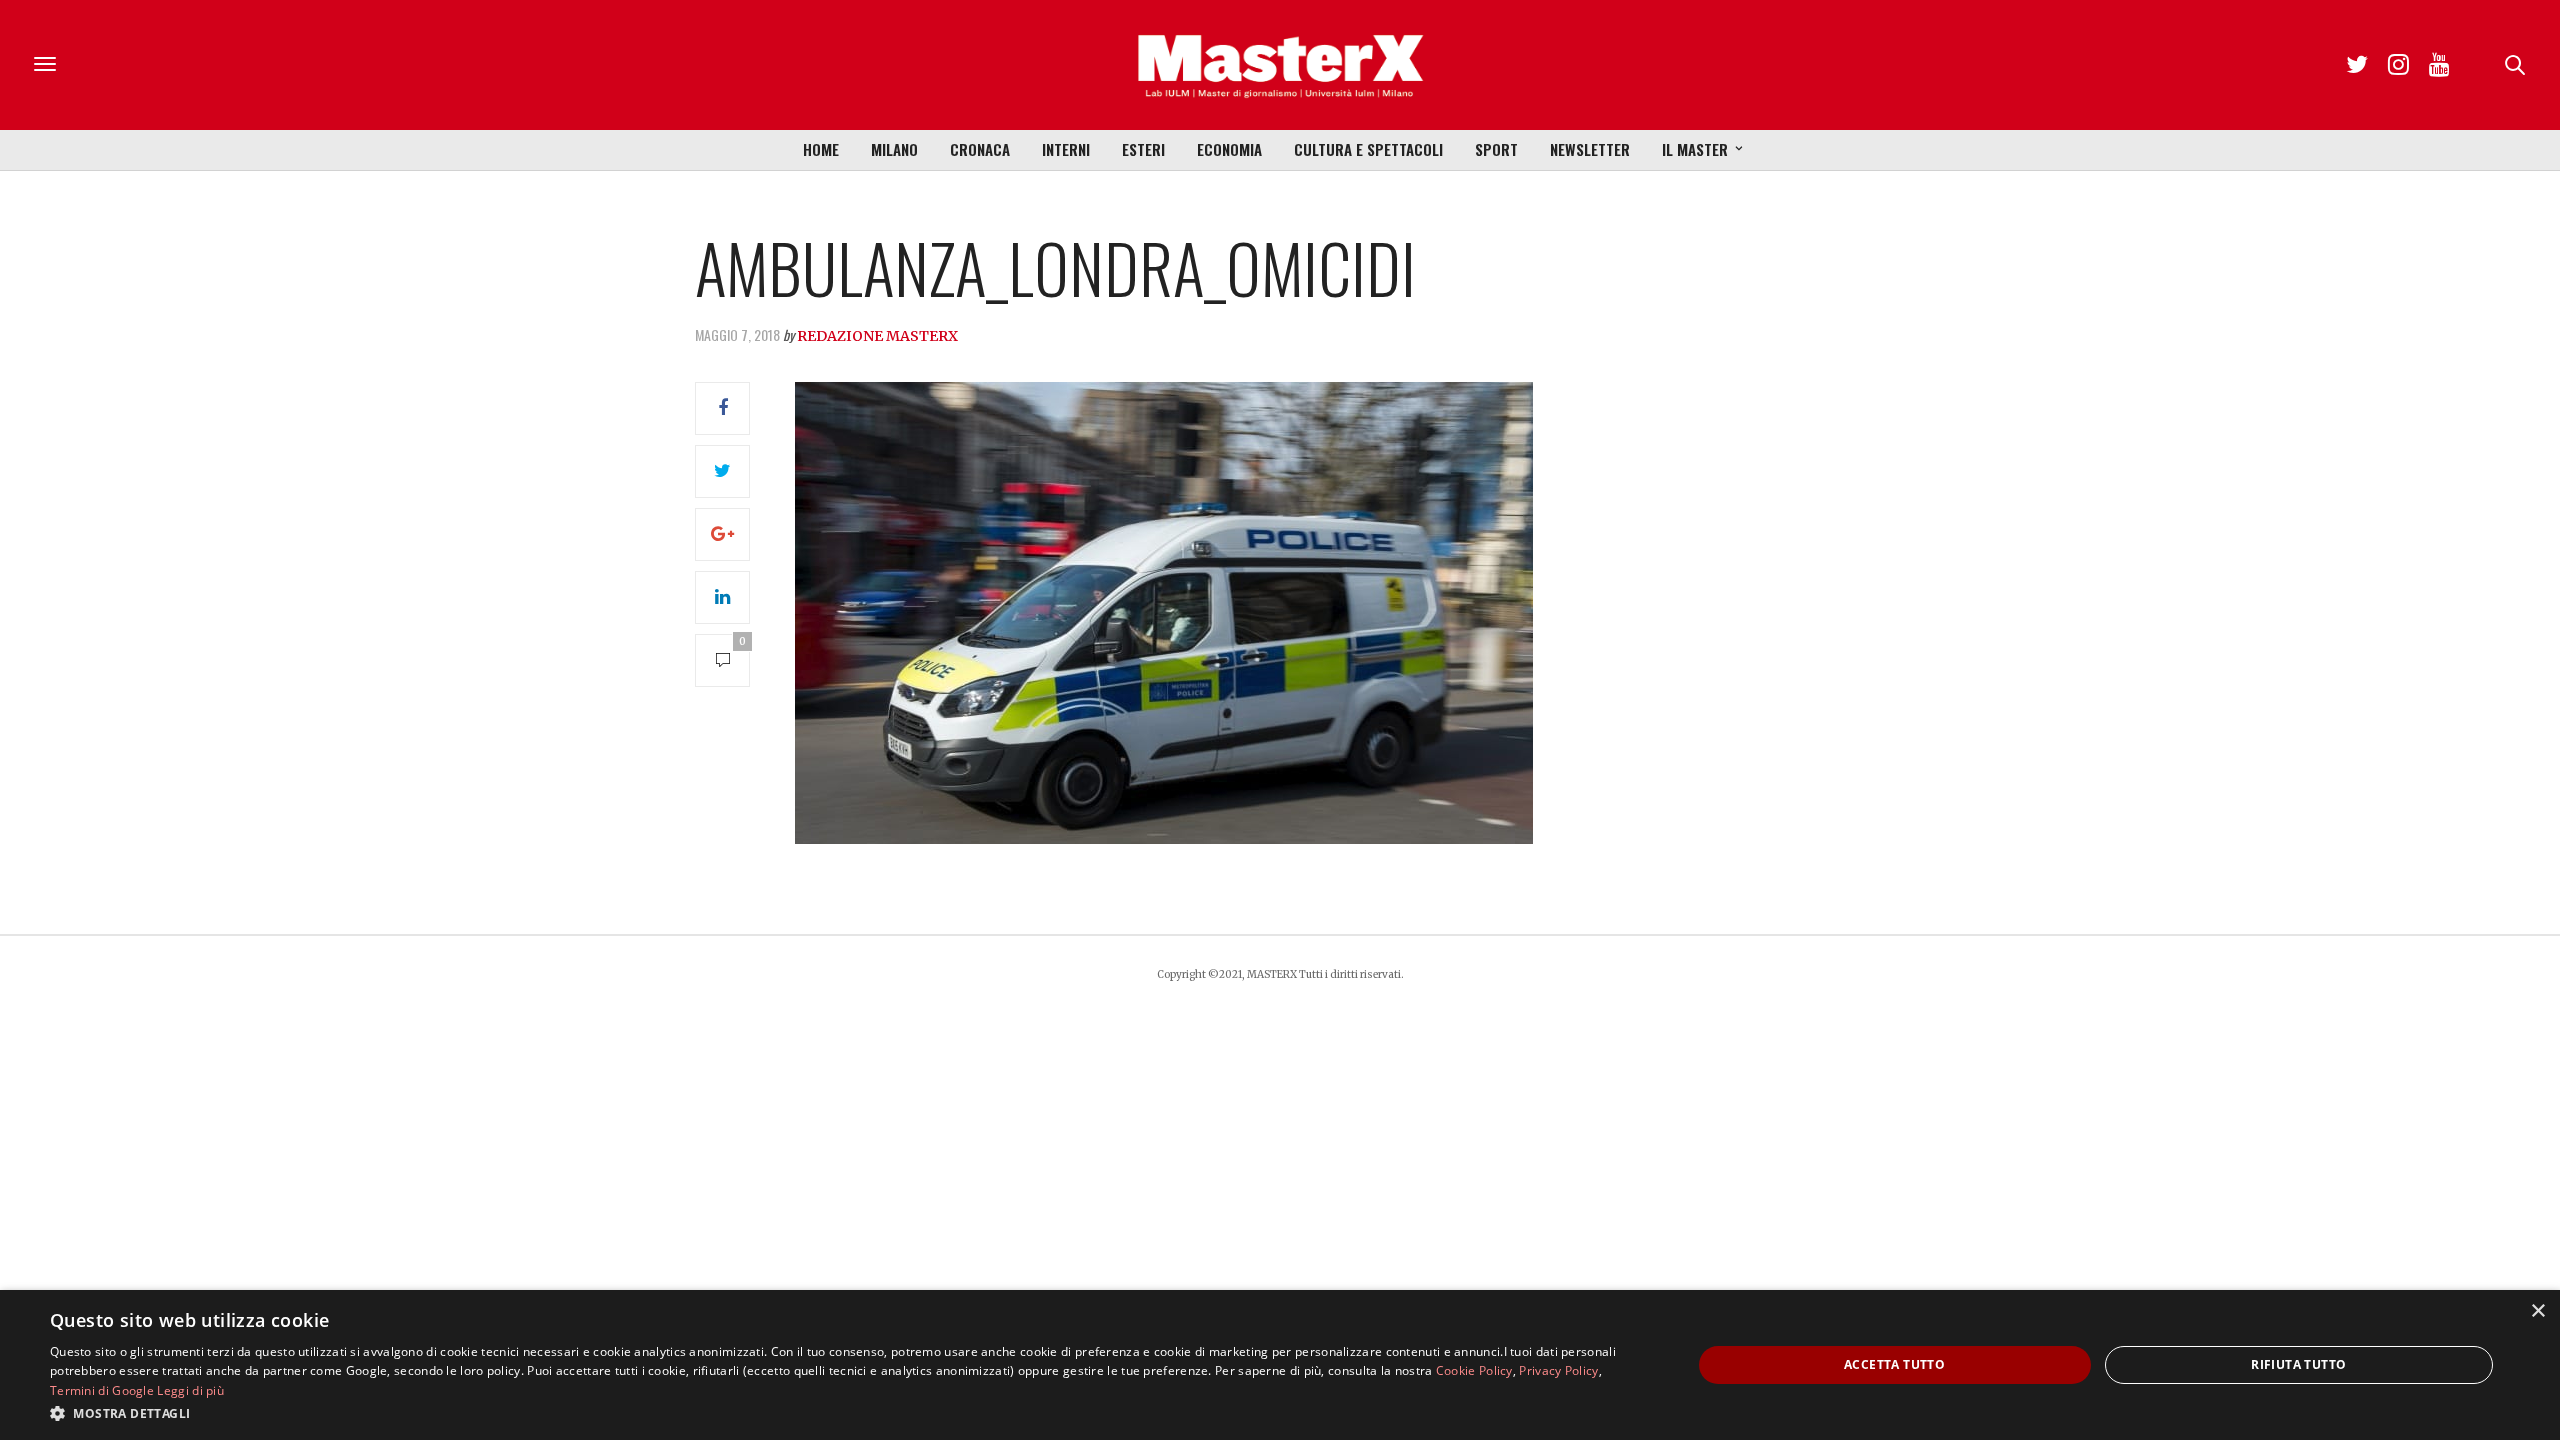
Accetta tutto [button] (1894, 1364)
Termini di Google (102, 1390)
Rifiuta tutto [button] (2298, 1364)
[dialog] (1280, 1365)
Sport (1496, 149)
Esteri (1143, 149)
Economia (1229, 149)
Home (821, 149)
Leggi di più (190, 1390)
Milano (894, 149)
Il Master (1695, 149)
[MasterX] (1280, 65)
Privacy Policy (1558, 1370)
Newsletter (1590, 149)
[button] (846, 1413)
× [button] (2537, 1311)
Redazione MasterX (877, 336)
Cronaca (980, 149)
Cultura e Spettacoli (1368, 149)
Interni (1066, 149)
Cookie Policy (1474, 1370)
